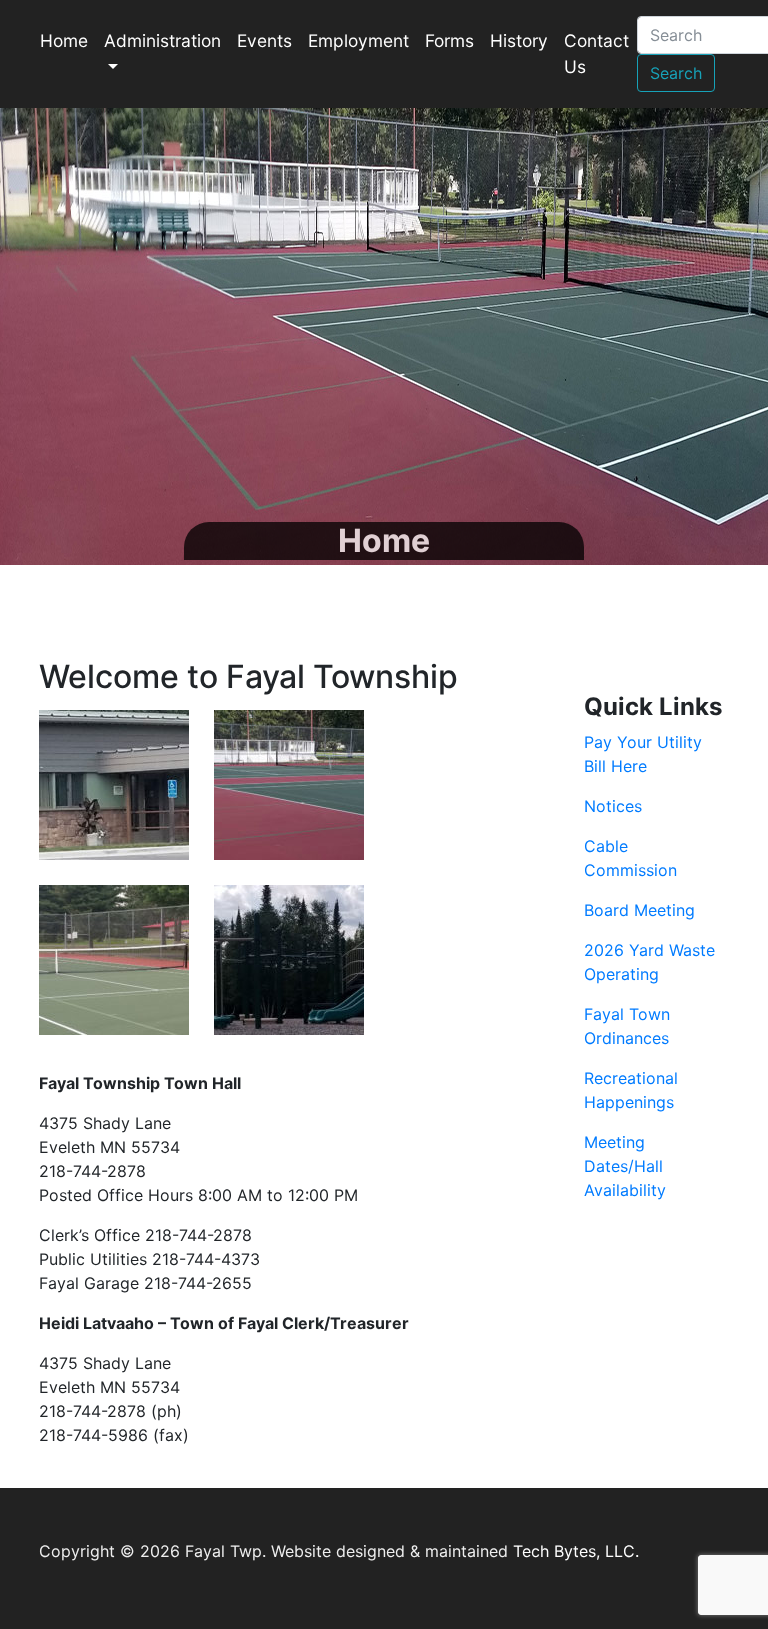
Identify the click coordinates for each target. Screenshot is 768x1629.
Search (676, 73)
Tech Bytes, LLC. (576, 1551)
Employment (358, 40)
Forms (449, 40)
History (519, 40)
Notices (613, 806)
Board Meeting (639, 910)
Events (264, 40)
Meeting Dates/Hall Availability (625, 1166)
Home (64, 40)
